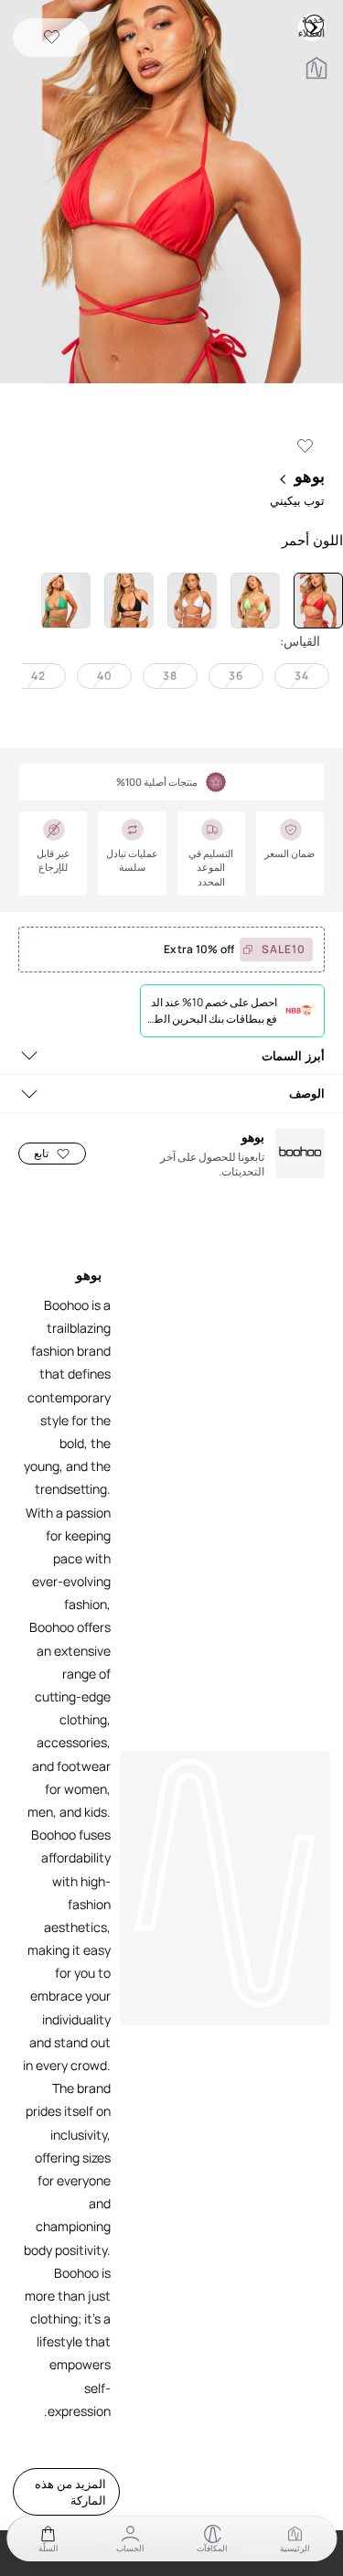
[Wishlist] (52, 38)
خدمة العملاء (314, 24)
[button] (171, 193)
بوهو (310, 476)
